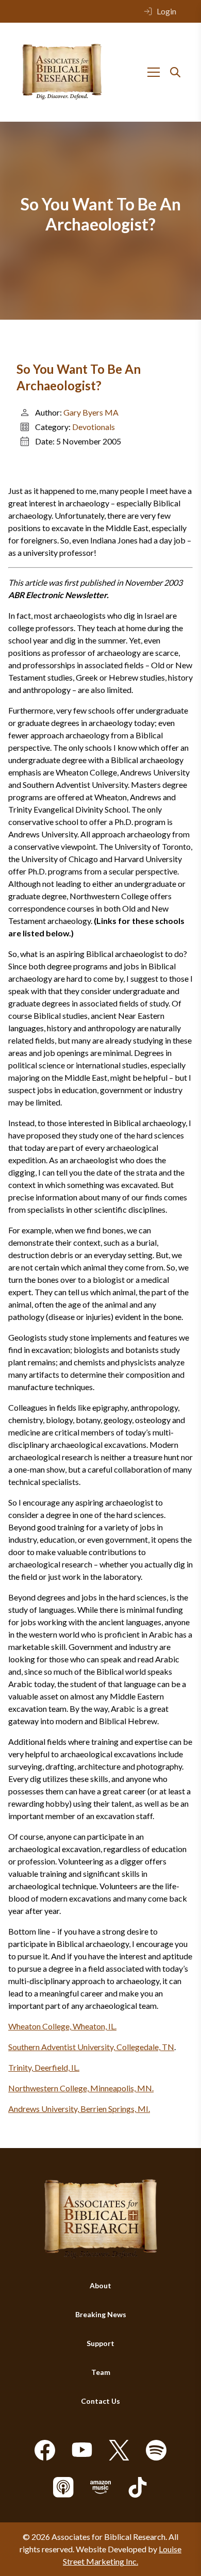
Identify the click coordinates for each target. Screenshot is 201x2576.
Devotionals (94, 427)
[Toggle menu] (154, 72)
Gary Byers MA (91, 412)
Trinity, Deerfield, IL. (44, 2067)
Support (100, 2343)
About (100, 2285)
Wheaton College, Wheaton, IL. (62, 2026)
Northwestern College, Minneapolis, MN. (81, 2088)
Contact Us (100, 2401)
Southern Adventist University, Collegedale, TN (91, 2047)
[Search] (175, 72)
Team (101, 2372)
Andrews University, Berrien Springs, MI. (79, 2109)
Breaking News (101, 2314)
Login (166, 11)
